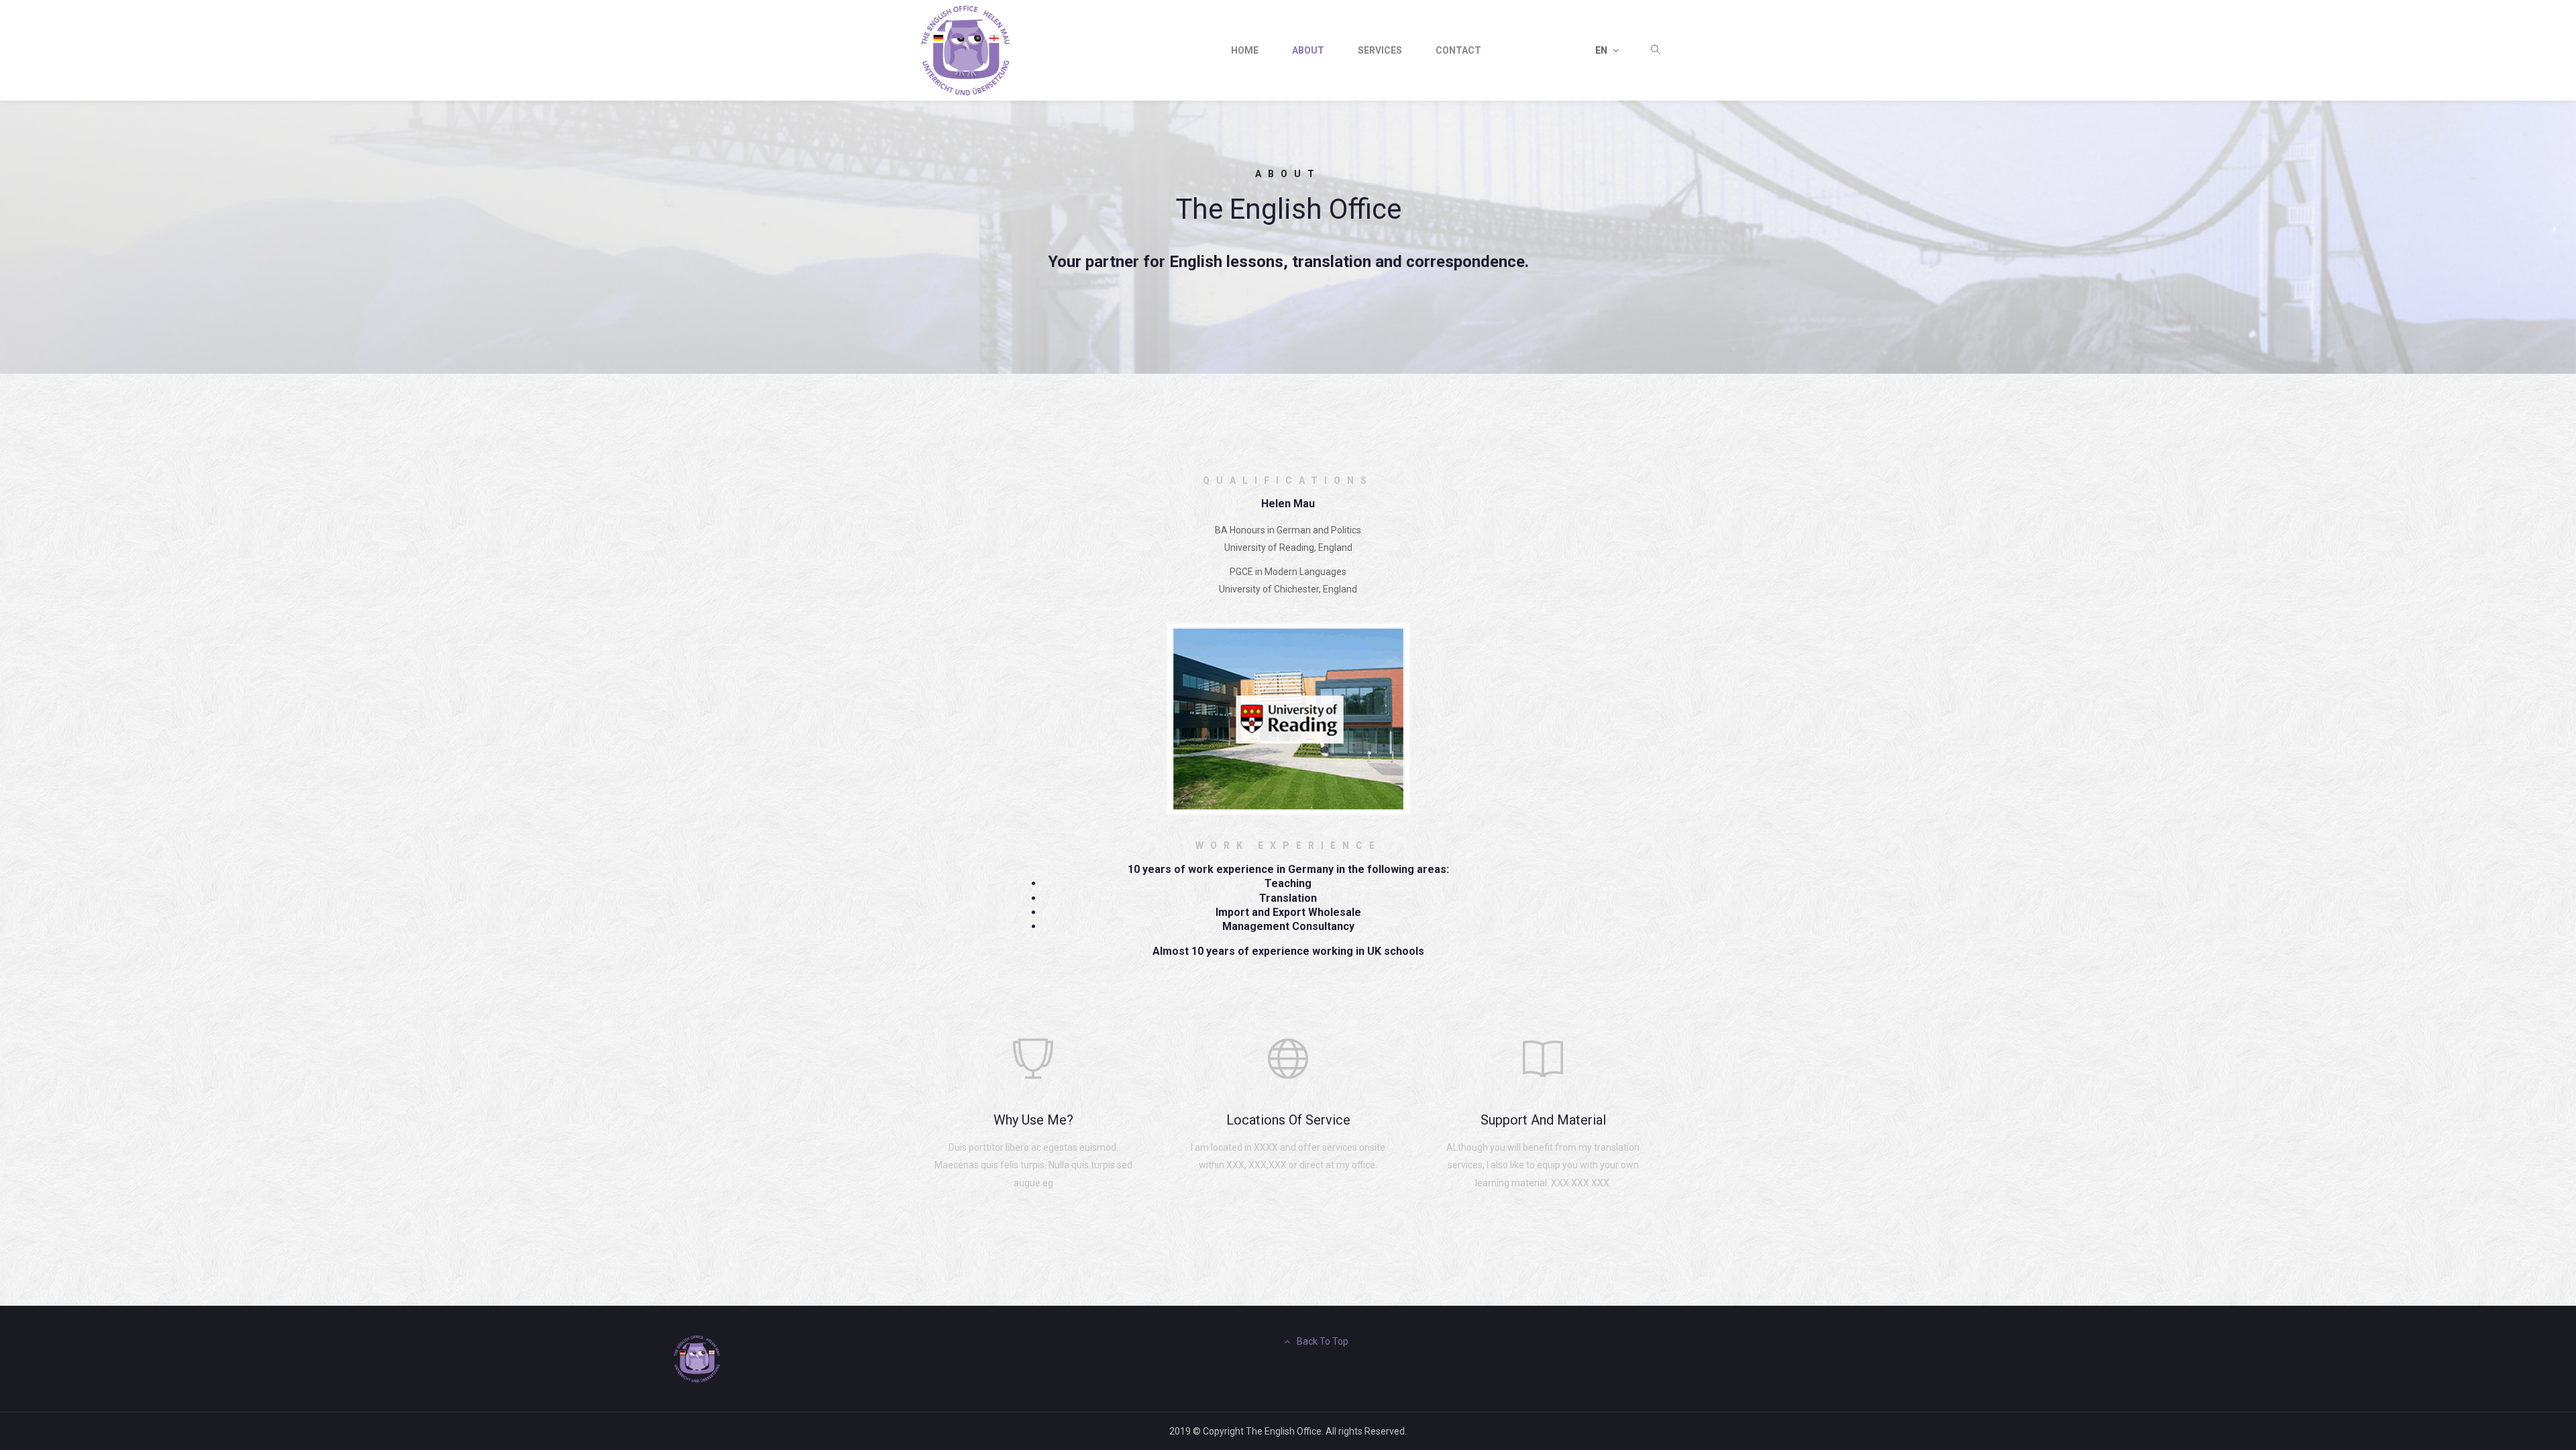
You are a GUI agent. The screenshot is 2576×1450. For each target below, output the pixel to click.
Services (1380, 50)
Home (1245, 50)
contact (1458, 50)
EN (1602, 50)
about (1308, 50)
